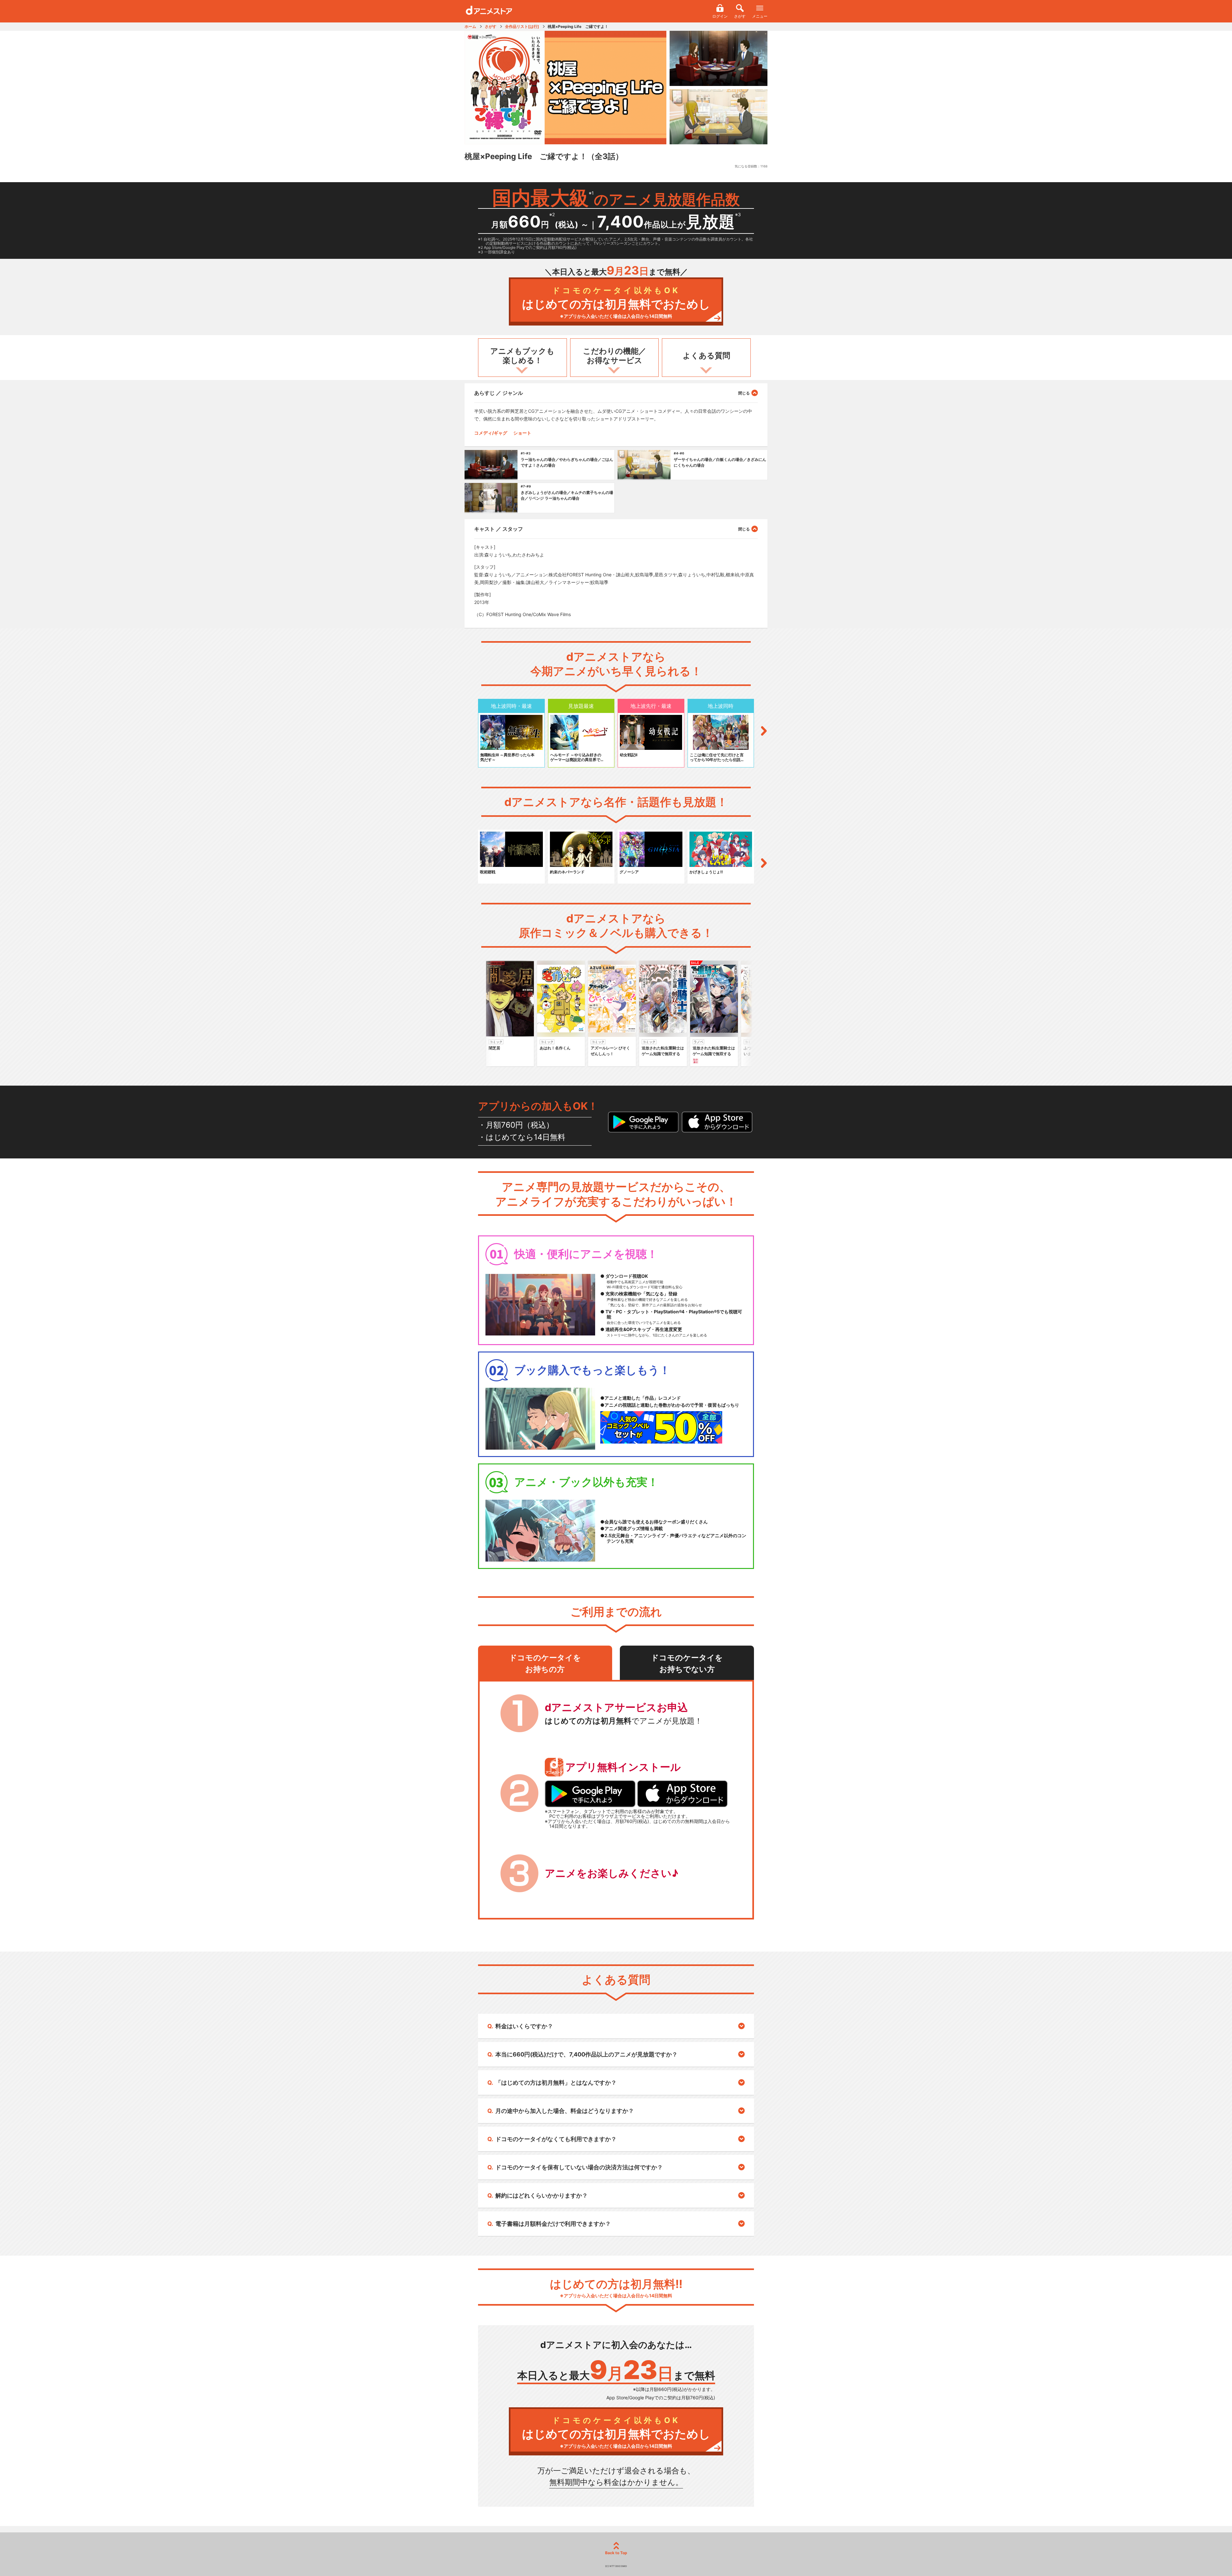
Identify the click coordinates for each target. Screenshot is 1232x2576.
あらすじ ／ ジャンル (499, 393)
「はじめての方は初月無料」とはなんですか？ (556, 2083)
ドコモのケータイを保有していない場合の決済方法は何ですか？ (579, 2167)
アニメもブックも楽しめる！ (522, 356)
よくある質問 (706, 356)
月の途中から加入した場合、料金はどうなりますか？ (565, 2111)
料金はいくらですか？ (524, 2026)
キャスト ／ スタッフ (499, 529)
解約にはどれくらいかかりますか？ (542, 2195)
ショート (522, 433)
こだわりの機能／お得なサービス (615, 356)
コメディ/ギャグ (491, 433)
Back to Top (616, 2553)
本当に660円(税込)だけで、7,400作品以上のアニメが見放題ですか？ (586, 2054)
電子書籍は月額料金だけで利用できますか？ (553, 2224)
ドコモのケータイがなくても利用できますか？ (556, 2139)
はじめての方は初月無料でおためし (616, 302)
